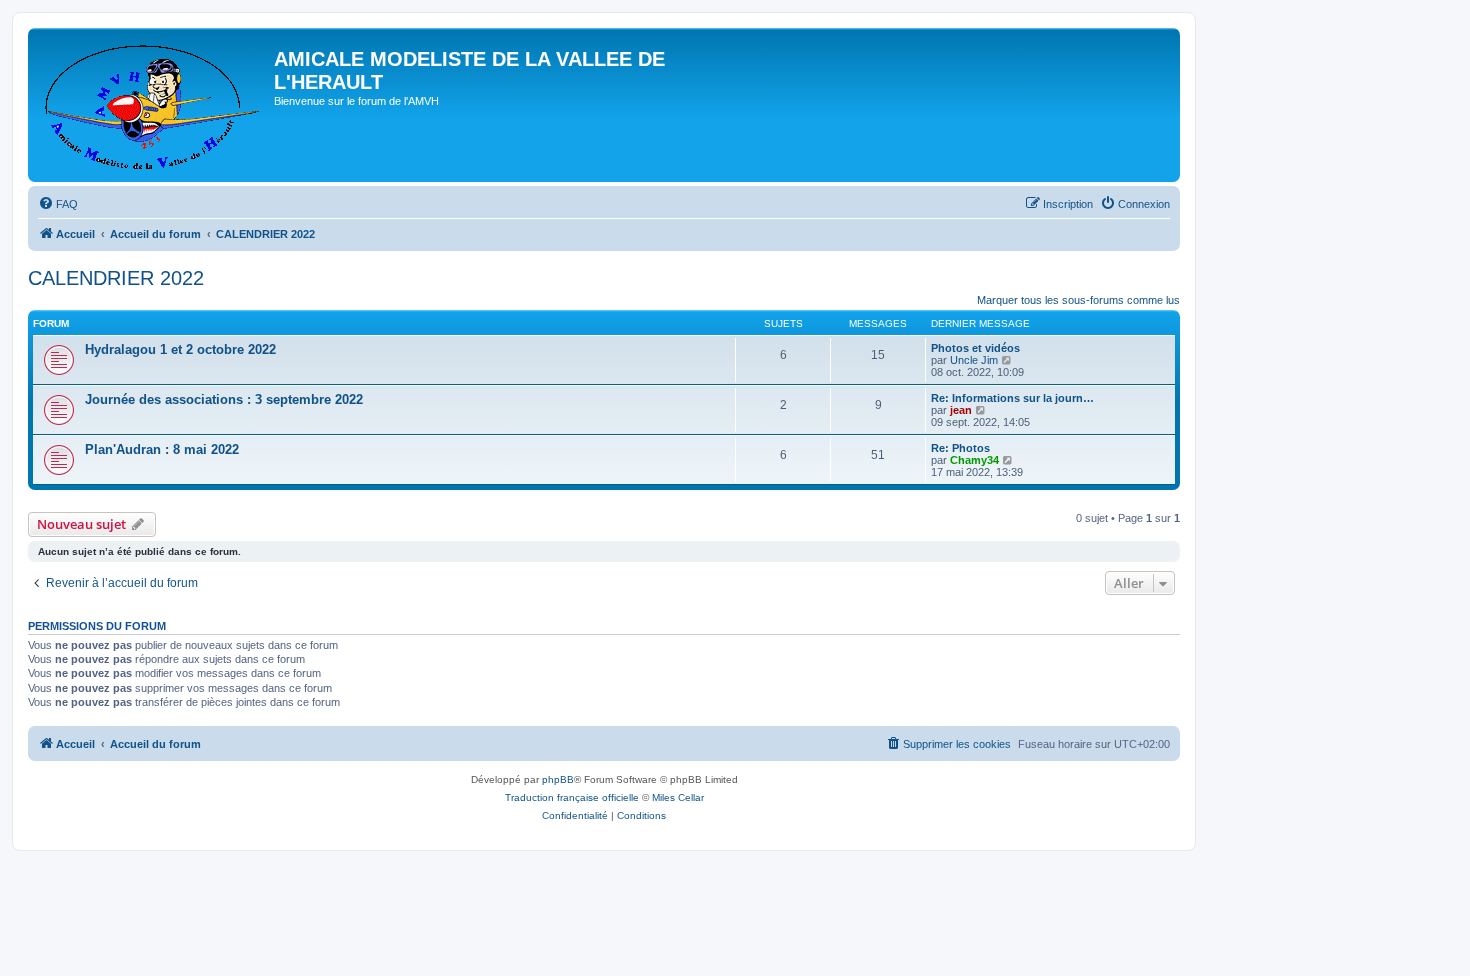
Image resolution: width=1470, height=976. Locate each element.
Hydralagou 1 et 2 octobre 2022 (180, 349)
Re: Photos (960, 448)
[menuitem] (58, 204)
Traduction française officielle (572, 797)
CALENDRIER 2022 (116, 278)
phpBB (558, 779)
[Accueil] (153, 105)
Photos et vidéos (975, 348)
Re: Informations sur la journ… (1012, 398)
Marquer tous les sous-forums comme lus (1078, 300)
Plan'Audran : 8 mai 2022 (162, 449)
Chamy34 (974, 460)
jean (961, 410)
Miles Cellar (678, 797)
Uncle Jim (974, 360)
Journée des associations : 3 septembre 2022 (224, 399)
